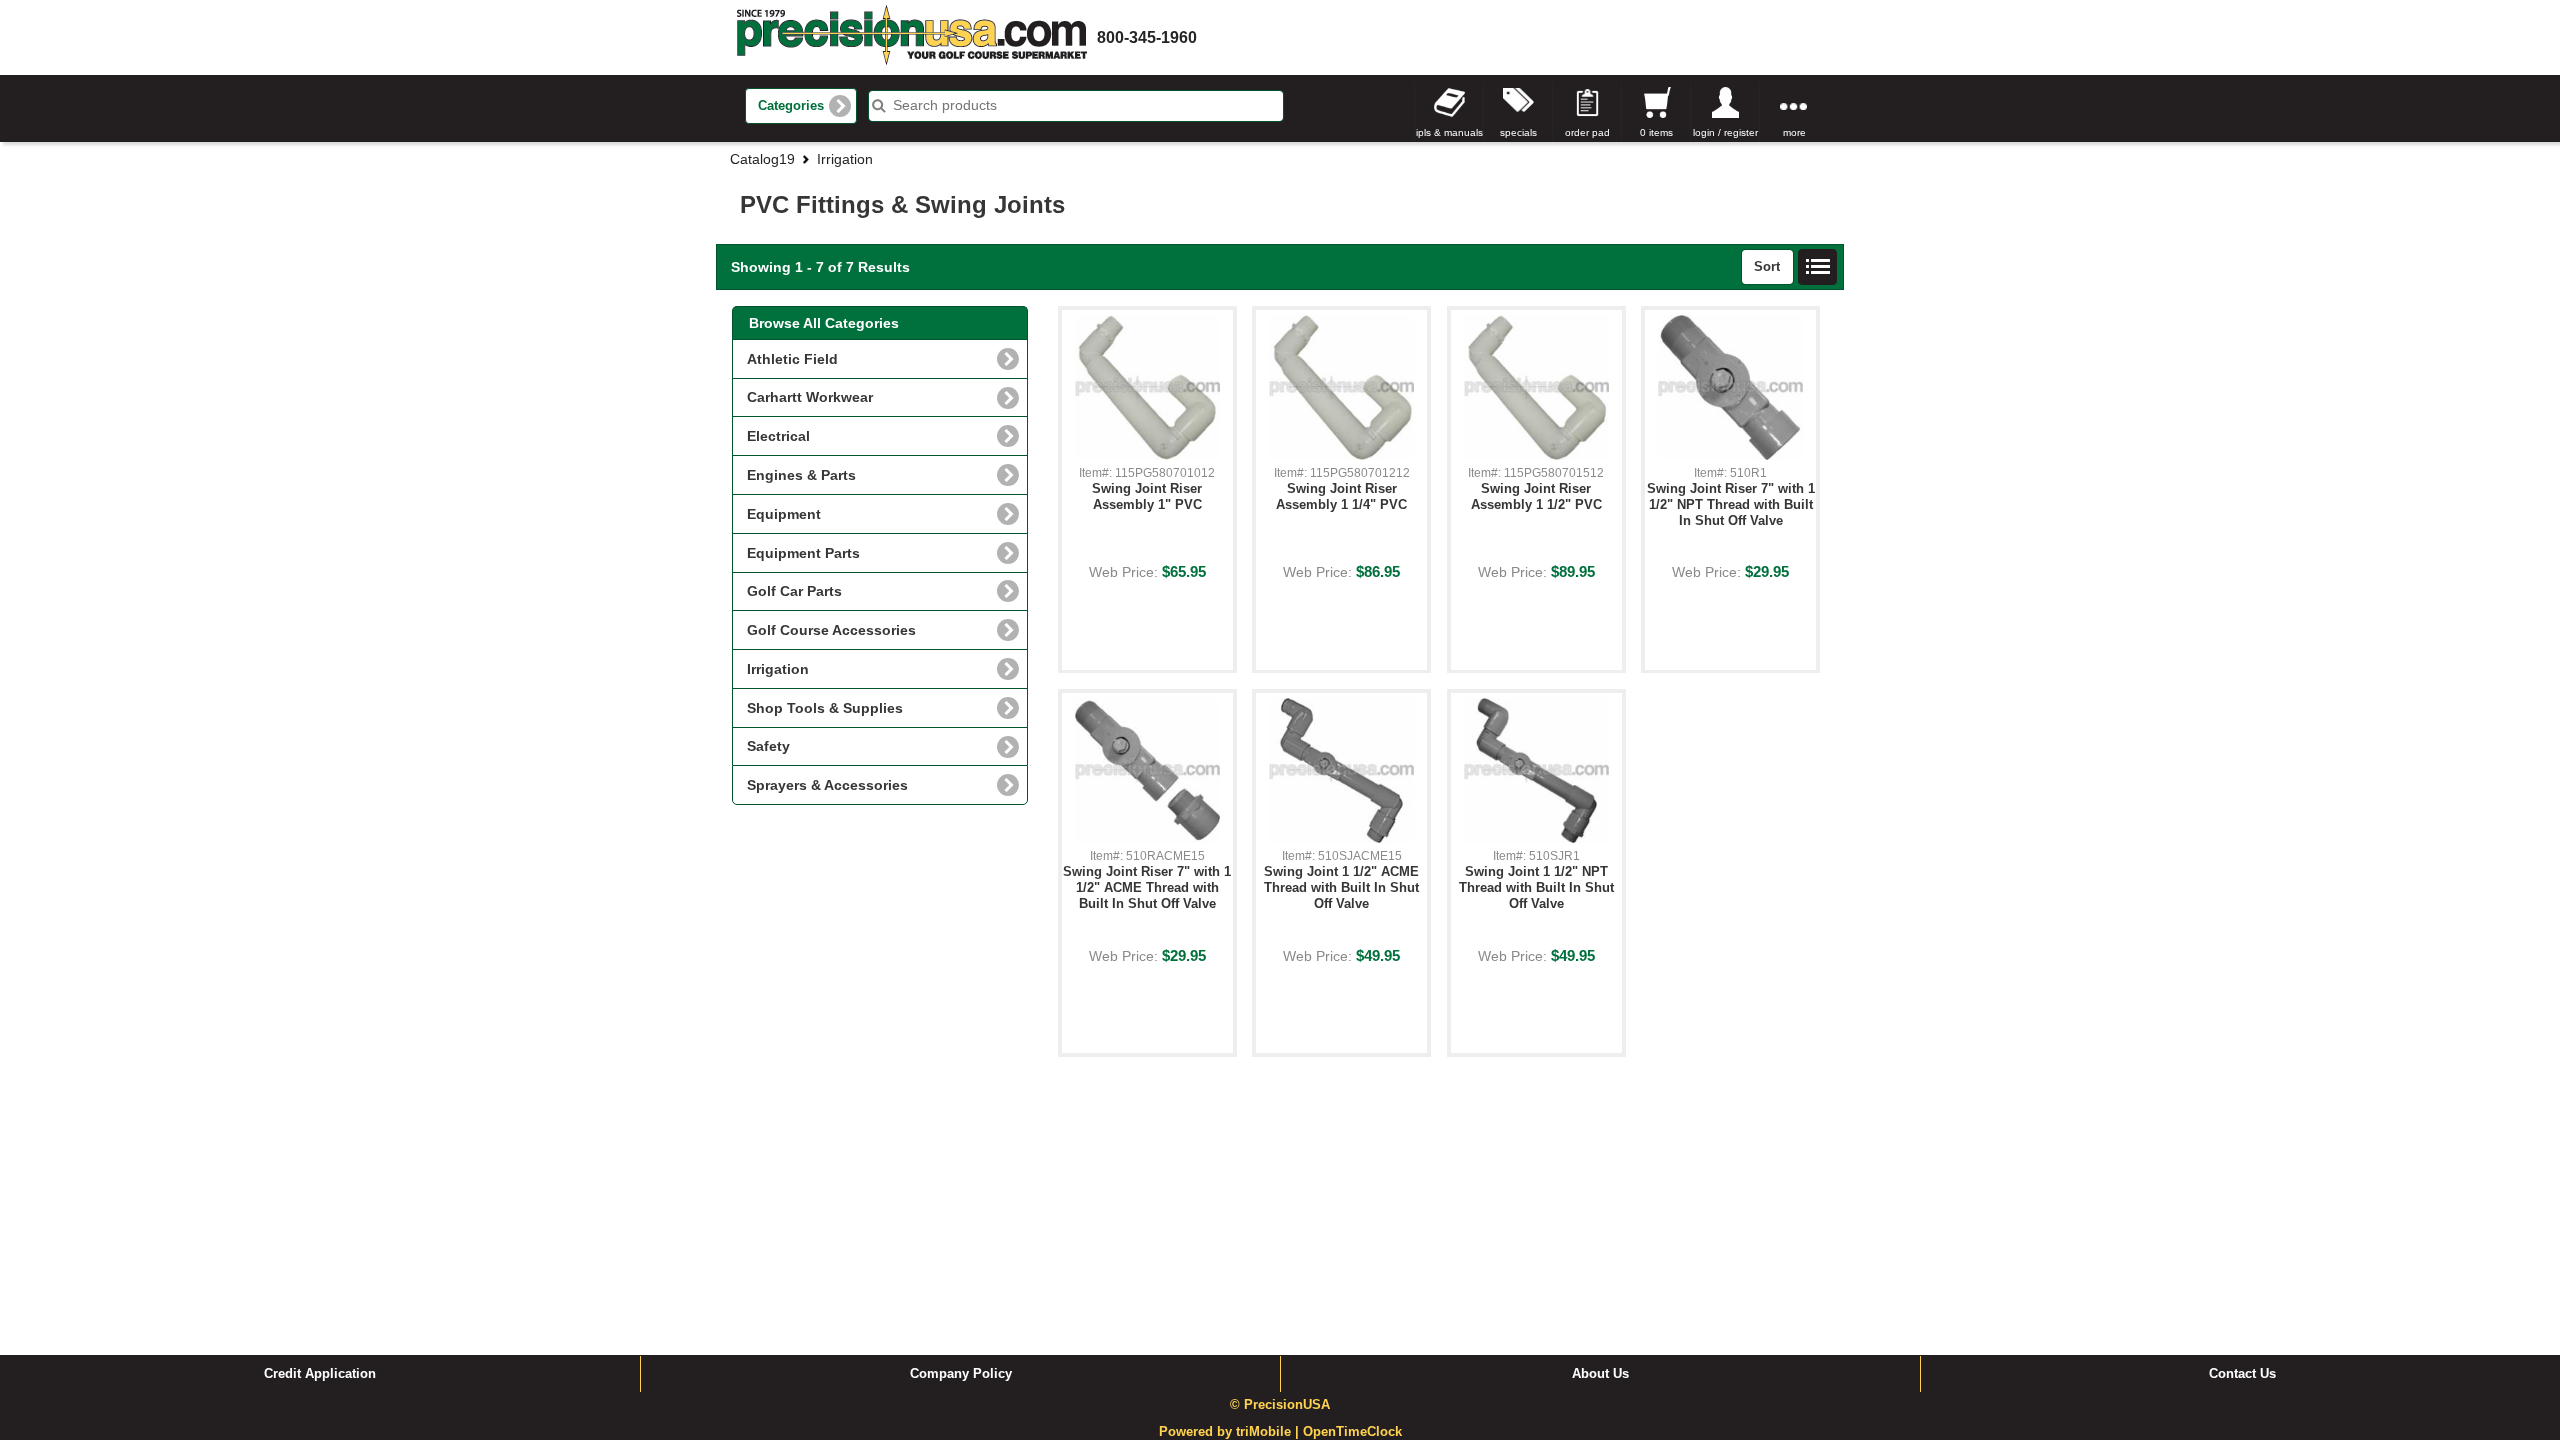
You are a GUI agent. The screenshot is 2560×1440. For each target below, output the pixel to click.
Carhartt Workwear (810, 397)
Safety (768, 746)
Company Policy (961, 1374)
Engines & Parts (801, 475)
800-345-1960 (1147, 37)
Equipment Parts (803, 553)
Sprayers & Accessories (827, 785)
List (1818, 267)
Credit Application (320, 1374)
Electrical (778, 436)
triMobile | (1269, 1432)
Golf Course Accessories (831, 630)
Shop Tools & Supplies (825, 708)
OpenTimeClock (1352, 1432)
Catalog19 (762, 159)
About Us (1600, 1374)
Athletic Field (792, 359)
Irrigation (845, 159)
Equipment (784, 514)
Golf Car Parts (794, 591)
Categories (791, 106)
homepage (912, 37)
